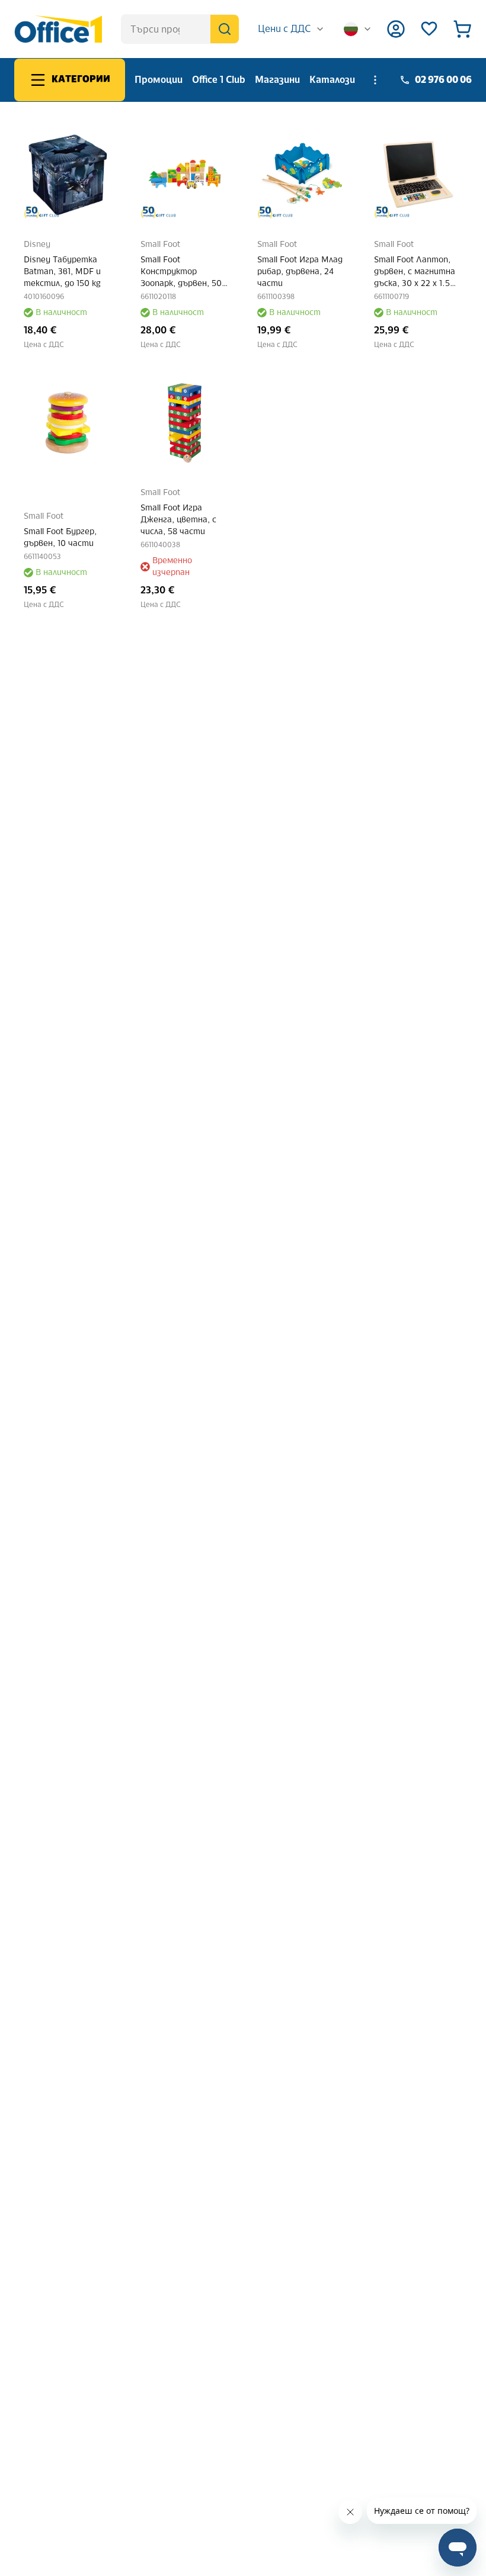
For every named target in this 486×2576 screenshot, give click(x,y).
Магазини (277, 80)
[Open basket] (462, 29)
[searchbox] (180, 29)
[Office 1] (58, 29)
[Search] (225, 29)
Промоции (159, 80)
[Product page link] (68, 174)
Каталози (332, 80)
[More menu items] (375, 80)
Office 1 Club (219, 80)
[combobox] (291, 29)
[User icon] (396, 29)
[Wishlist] (429, 29)
